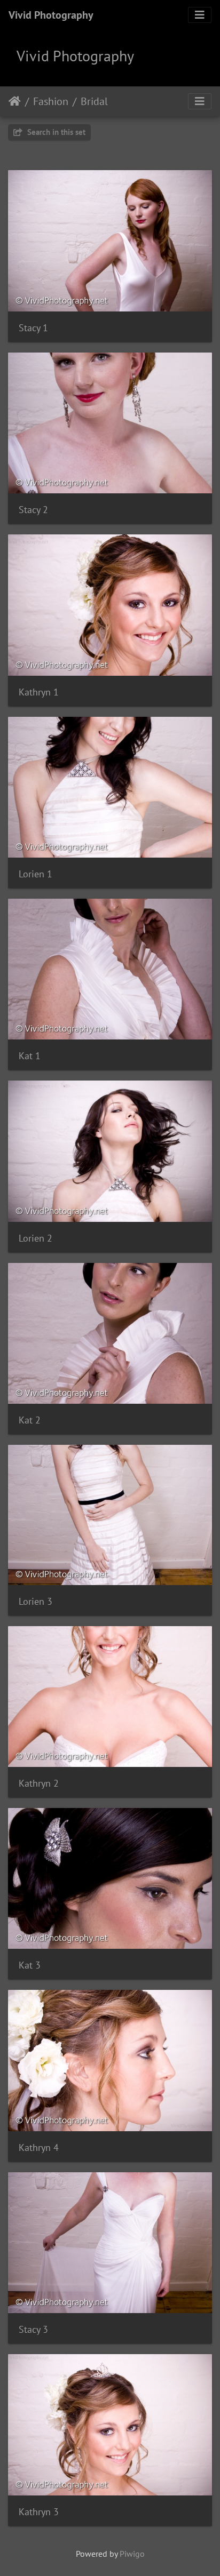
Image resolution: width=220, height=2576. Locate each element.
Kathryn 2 (39, 1783)
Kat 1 (30, 1056)
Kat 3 (30, 1965)
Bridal (94, 101)
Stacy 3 (33, 2329)
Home (15, 101)
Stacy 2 (33, 510)
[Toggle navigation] (200, 15)
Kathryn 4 (39, 2147)
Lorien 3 (36, 1601)
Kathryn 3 (39, 2512)
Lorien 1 (36, 874)
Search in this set (55, 132)
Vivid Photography (51, 15)
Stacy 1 (33, 328)
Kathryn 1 (39, 692)
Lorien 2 (36, 1238)
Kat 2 (30, 1420)
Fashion (51, 101)
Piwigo (132, 2554)
